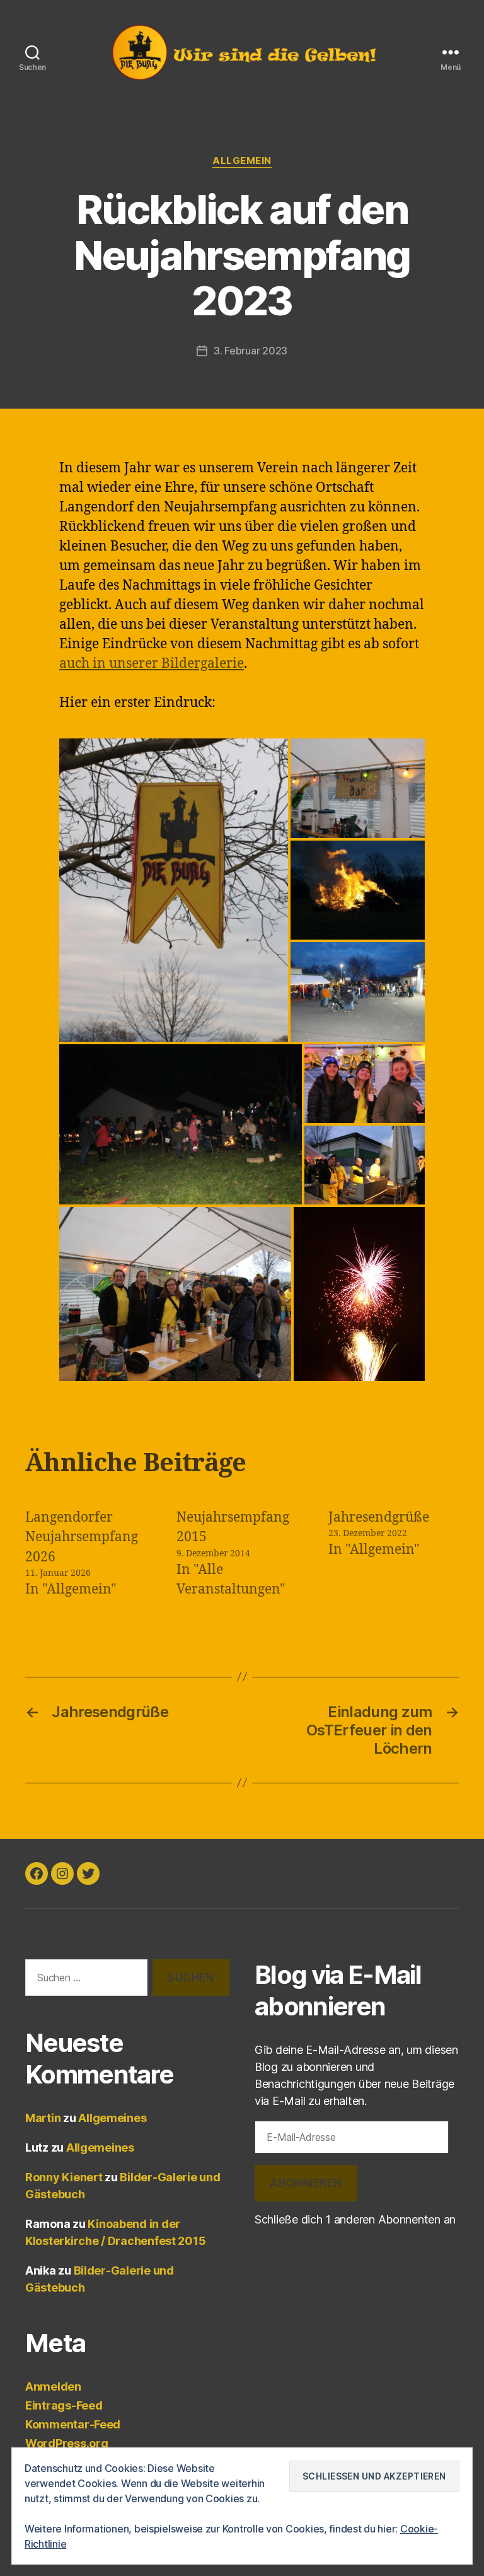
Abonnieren (306, 2183)
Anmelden (53, 2387)
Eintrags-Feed (64, 2405)
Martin (43, 2118)
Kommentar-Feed (73, 2424)
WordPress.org (67, 2443)
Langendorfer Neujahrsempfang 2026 (82, 1537)
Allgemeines (112, 2118)
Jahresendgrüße (379, 1518)
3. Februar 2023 (251, 351)
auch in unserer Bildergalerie (152, 664)
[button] (174, 890)
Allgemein (242, 161)
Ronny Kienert (64, 2177)
